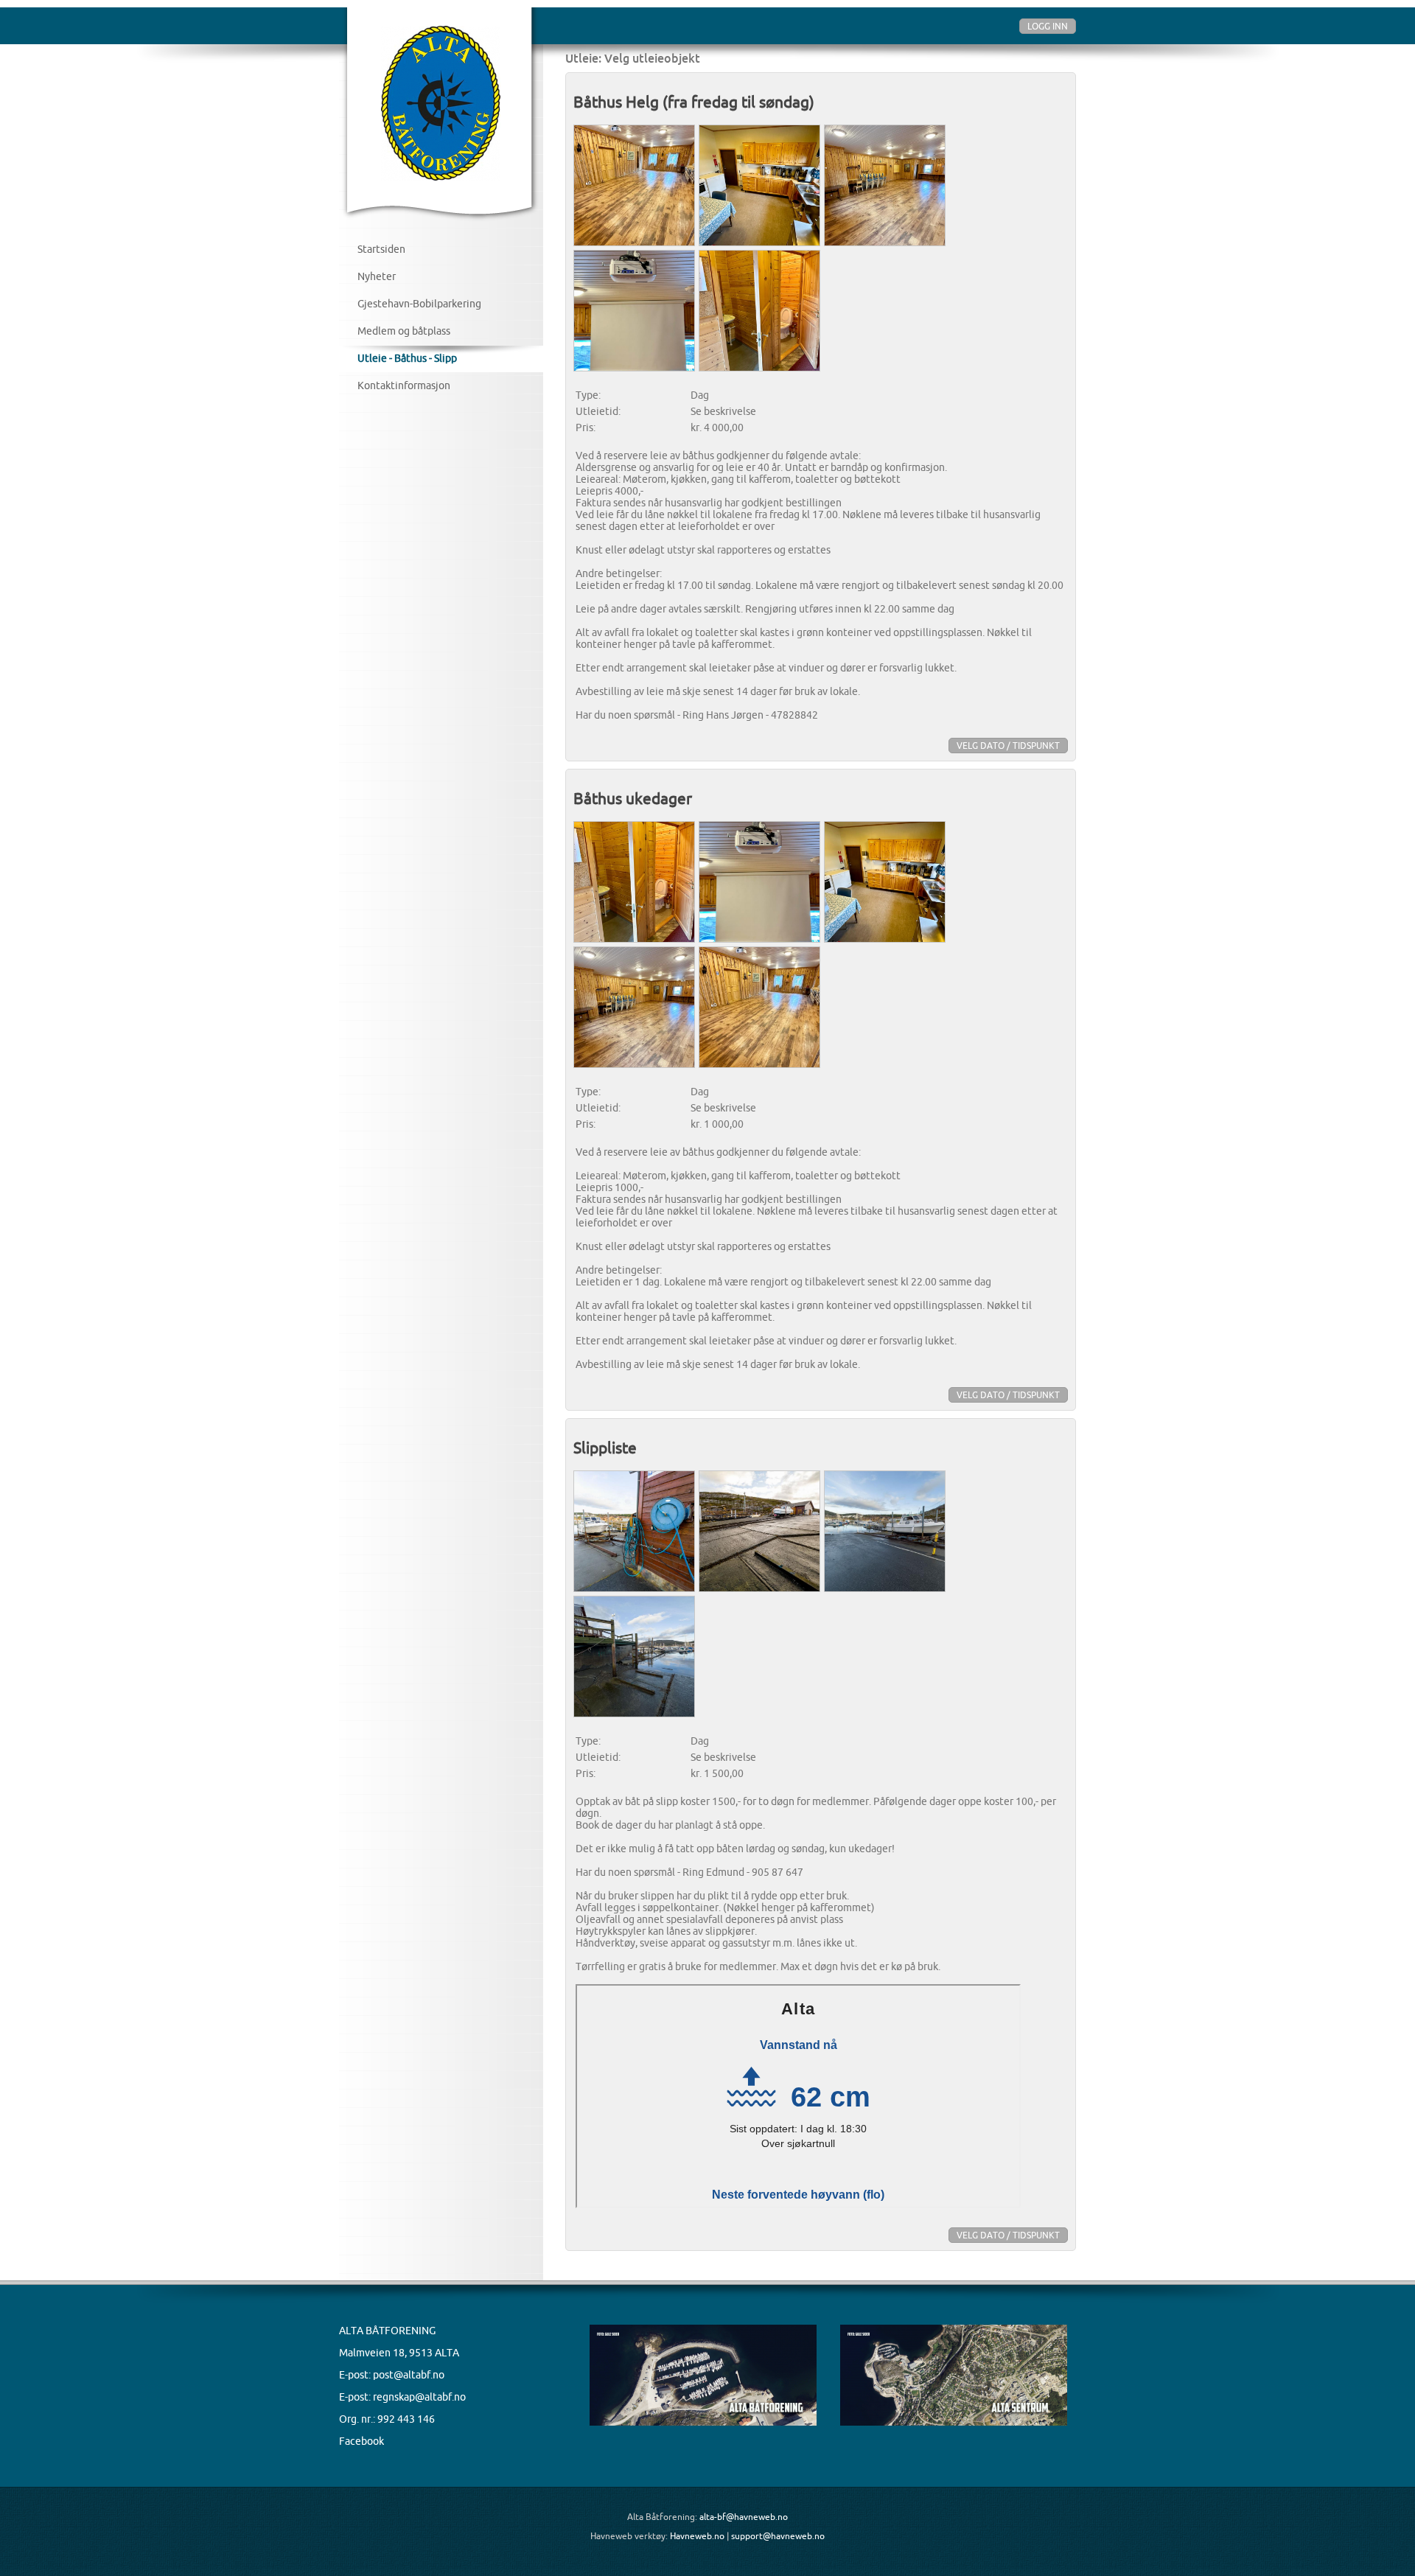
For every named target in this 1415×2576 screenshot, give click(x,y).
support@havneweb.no (778, 2536)
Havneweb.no (697, 2536)
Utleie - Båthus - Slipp (407, 358)
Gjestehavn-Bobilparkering (419, 304)
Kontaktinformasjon (404, 385)
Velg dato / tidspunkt (1008, 746)
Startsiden (381, 249)
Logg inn (1048, 26)
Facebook (361, 2441)
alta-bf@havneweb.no (744, 2517)
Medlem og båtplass (404, 331)
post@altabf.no (409, 2375)
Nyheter (377, 276)
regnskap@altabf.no (419, 2397)
